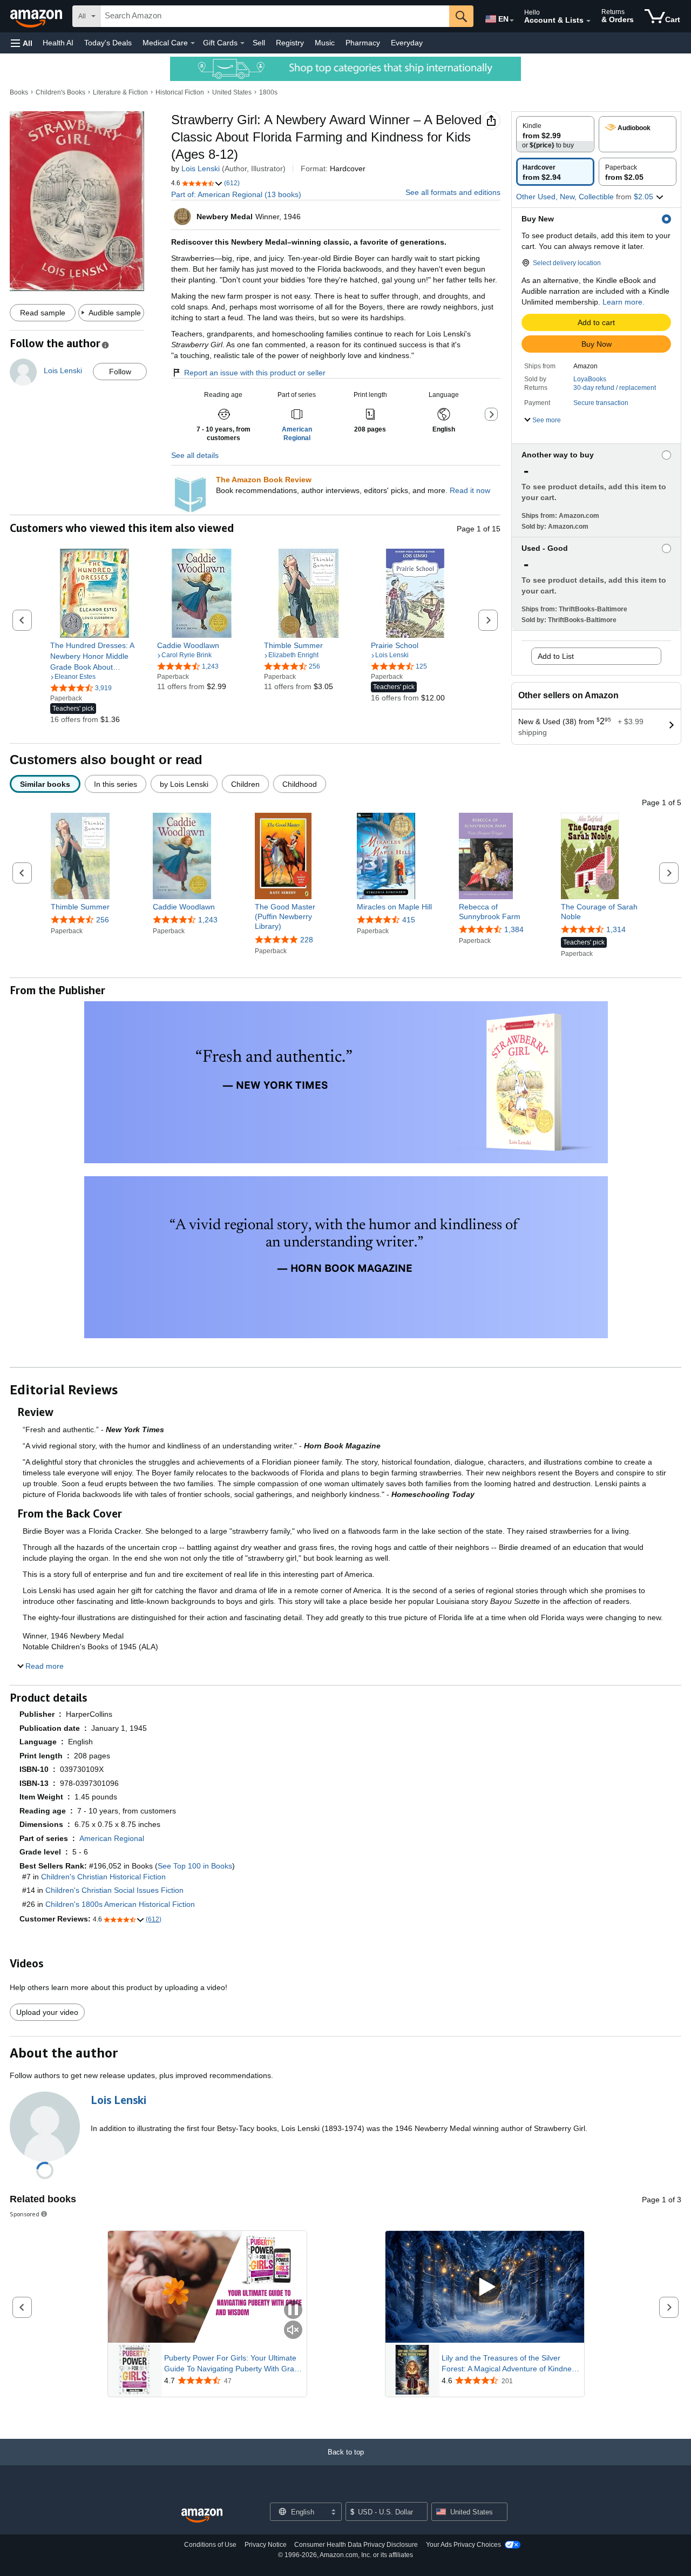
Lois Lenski (201, 168)
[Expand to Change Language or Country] (512, 21)
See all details (195, 455)
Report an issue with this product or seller (255, 373)
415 (409, 920)
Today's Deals (108, 43)
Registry (290, 43)
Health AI (58, 43)
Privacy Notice (266, 2545)
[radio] (555, 134)
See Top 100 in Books (195, 1866)
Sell (259, 43)
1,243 (208, 920)
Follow (120, 372)
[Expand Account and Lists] (588, 21)
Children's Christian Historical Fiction (103, 1877)
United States (232, 92)
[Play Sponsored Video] (485, 2287)
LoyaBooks (590, 379)
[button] (22, 43)
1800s (268, 92)
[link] (95, 656)
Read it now (470, 490)
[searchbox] (275, 16)
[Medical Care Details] (193, 43)
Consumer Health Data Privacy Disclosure (356, 2545)
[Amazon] (37, 16)
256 (103, 920)
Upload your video (47, 2012)
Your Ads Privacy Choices (463, 2545)
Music (325, 43)
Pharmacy (363, 43)
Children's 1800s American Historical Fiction (120, 1904)
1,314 (616, 929)
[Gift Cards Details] (242, 43)
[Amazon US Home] (202, 2516)
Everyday (407, 43)
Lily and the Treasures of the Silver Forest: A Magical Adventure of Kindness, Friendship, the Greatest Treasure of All (512, 2364)
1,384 (514, 929)
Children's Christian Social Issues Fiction (114, 1890)
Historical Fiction (180, 92)
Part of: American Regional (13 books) (236, 194)
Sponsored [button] (25, 2214)
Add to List (556, 656)
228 (307, 940)
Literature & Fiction (120, 92)
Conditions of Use (210, 2545)
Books (19, 92)
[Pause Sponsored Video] (293, 2311)
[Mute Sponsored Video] (293, 2331)
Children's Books (60, 92)
